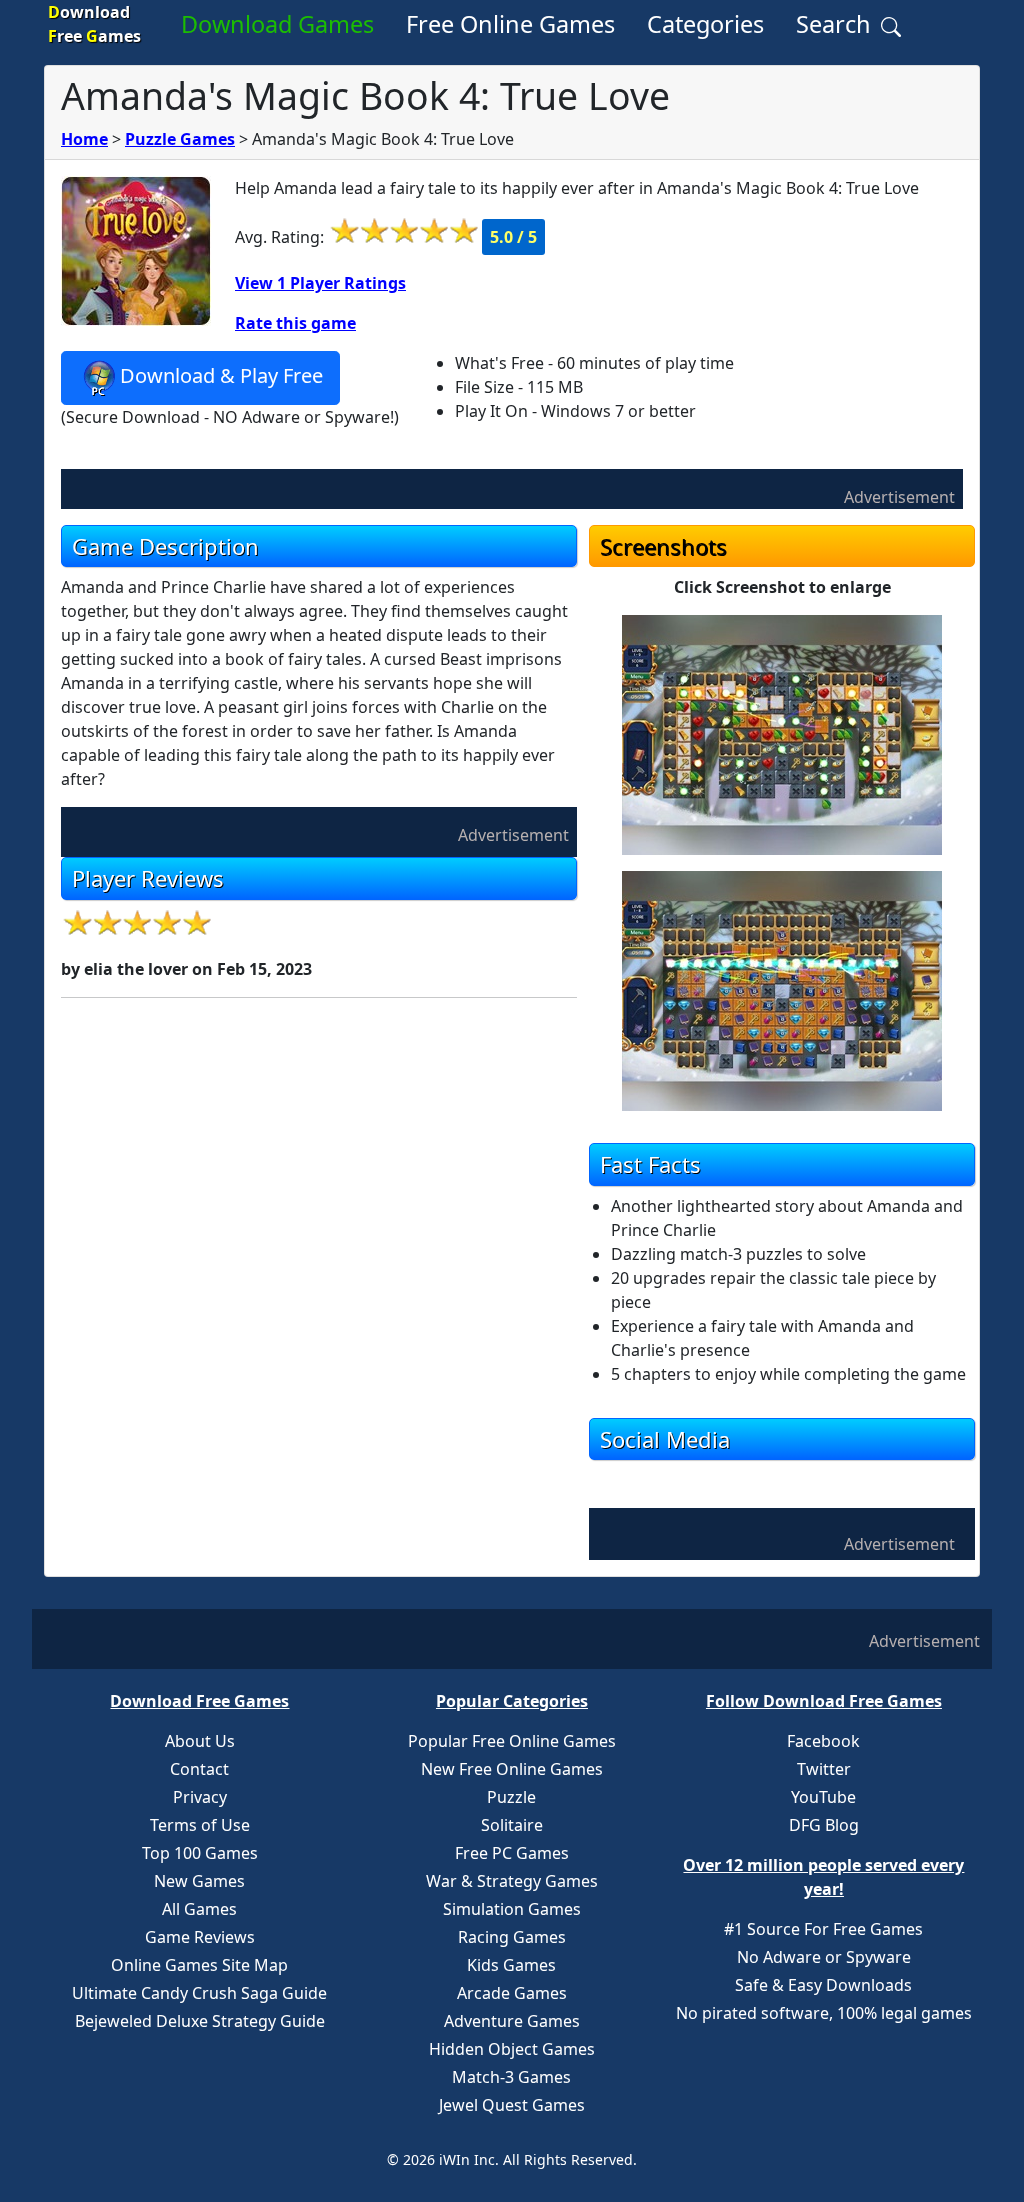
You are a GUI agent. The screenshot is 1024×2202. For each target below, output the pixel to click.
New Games (199, 1881)
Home (84, 139)
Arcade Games (512, 1993)
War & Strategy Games (512, 1881)
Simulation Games (512, 1909)
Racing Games (512, 1937)
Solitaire (512, 1825)
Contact (199, 1769)
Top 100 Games (200, 1853)
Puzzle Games (180, 139)
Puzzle (511, 1797)
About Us (200, 1741)
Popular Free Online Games (512, 1741)
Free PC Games (512, 1853)
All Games (199, 1909)
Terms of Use (200, 1825)
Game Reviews (200, 1937)
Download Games (277, 24)
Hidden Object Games (512, 2049)
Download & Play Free (221, 375)
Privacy (200, 1797)
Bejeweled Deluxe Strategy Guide (200, 2021)
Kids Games (511, 1965)
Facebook (823, 1741)
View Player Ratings (320, 283)
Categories (705, 24)
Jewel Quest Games (512, 2105)
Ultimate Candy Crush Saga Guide (199, 1993)
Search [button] (836, 24)
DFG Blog (824, 1825)
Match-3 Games (511, 2077)
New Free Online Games (512, 1769)
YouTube (823, 1797)
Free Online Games (510, 24)
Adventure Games (512, 2021)
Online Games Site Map (199, 1965)
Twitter (824, 1769)
